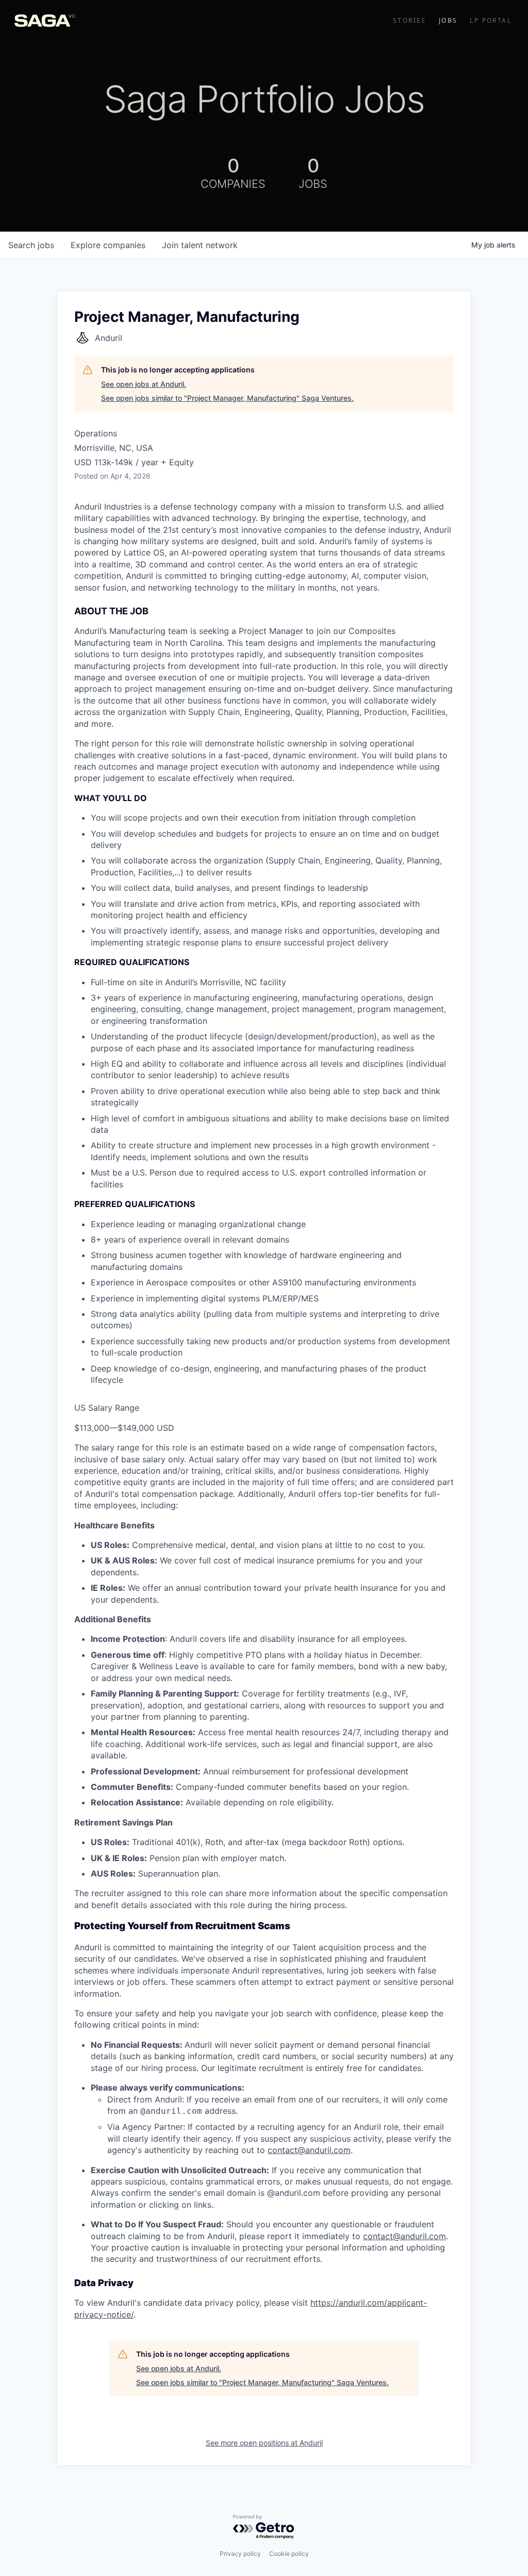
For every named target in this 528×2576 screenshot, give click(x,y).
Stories (410, 21)
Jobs (448, 21)
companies (108, 245)
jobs (31, 245)
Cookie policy (289, 2554)
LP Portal (491, 21)
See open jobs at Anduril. (144, 384)
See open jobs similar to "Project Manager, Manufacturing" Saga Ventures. (227, 398)
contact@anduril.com (309, 2150)
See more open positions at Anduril (264, 2443)
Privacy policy (240, 2554)
